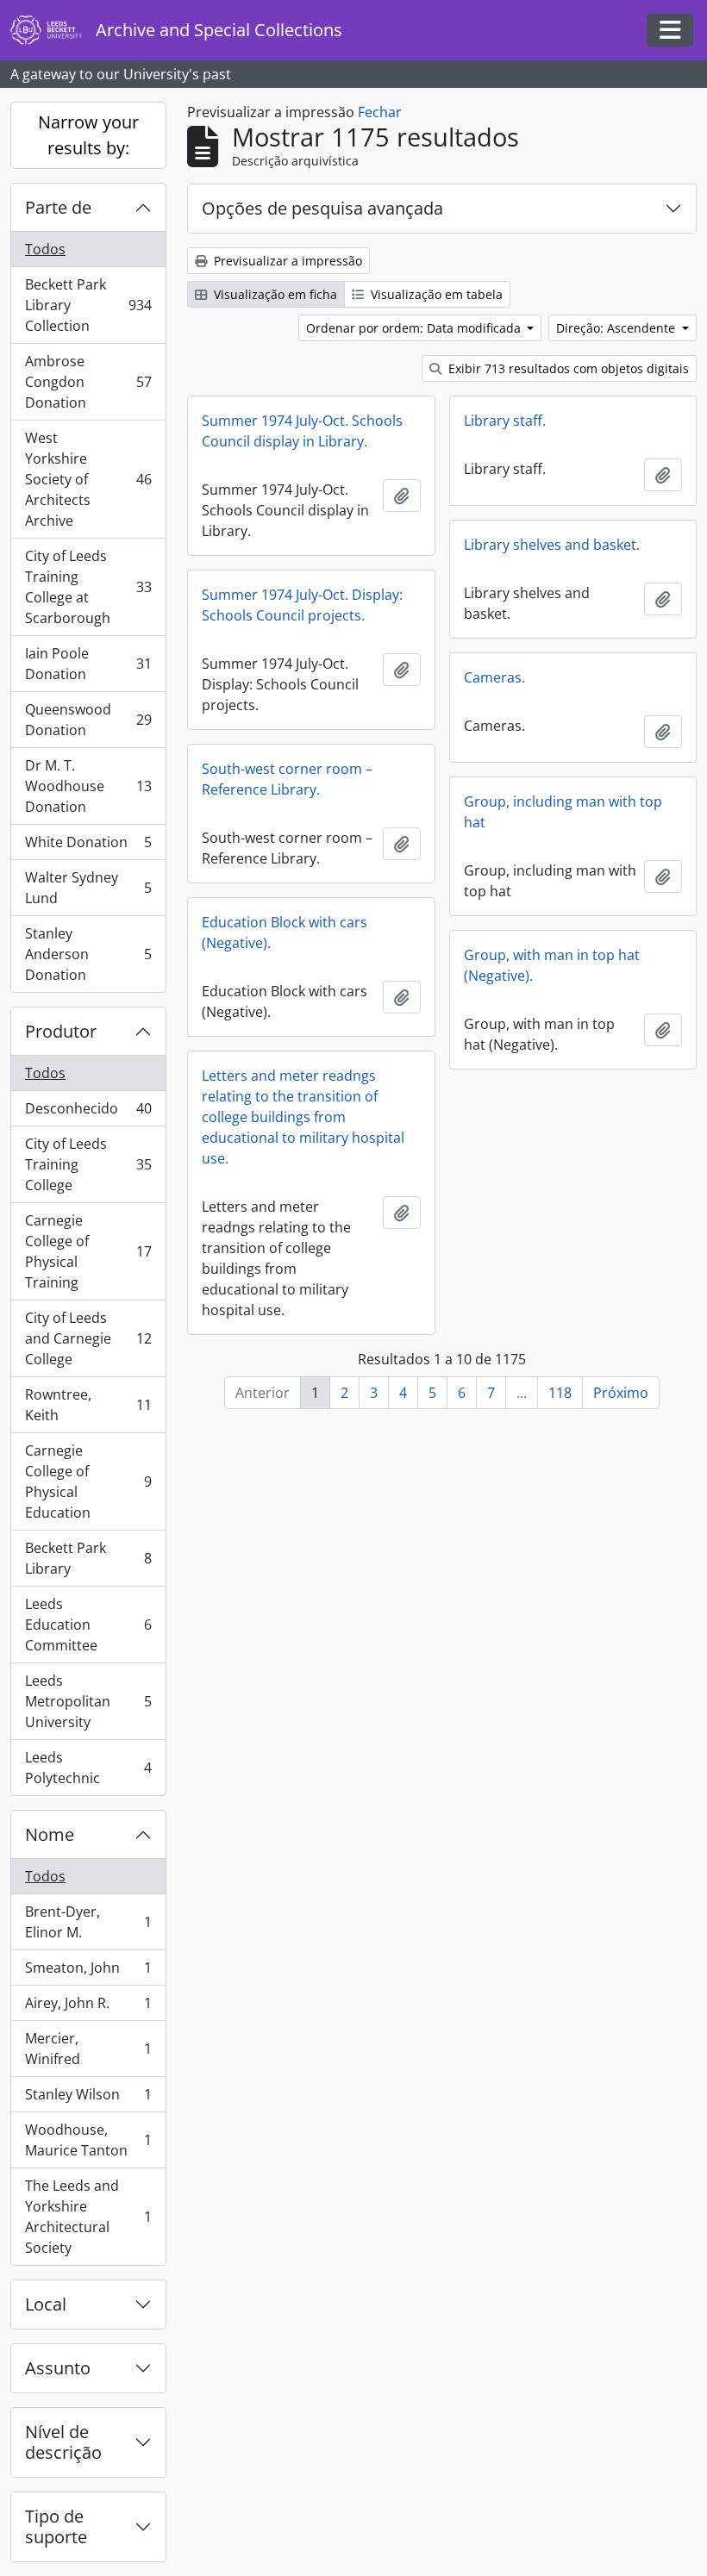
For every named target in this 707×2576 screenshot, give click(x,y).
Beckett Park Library (88, 1558)
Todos (45, 249)
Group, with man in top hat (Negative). (552, 965)
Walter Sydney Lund (88, 888)
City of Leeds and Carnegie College (88, 1338)
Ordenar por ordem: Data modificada (415, 328)
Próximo (621, 1393)
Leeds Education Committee (88, 1625)
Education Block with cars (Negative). (285, 932)
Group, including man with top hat (563, 812)
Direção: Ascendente (617, 328)
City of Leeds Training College (88, 1164)
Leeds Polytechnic (88, 1768)
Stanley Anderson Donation (88, 954)
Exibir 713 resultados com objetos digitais (567, 368)
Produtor (61, 1031)
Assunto (58, 2368)
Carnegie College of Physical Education (88, 1481)
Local (46, 2304)
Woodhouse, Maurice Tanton (88, 2140)
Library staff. (505, 421)
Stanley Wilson (88, 2099)
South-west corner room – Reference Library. (287, 779)
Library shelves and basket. (552, 545)
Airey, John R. (88, 2007)
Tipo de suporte (56, 2526)
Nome (50, 1834)
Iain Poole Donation (88, 664)
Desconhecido (88, 1113)
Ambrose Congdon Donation (88, 382)
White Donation (88, 846)
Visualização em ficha (274, 294)
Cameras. (494, 677)
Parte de (58, 207)
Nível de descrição (63, 2442)
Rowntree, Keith (88, 1405)
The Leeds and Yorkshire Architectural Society (88, 2217)
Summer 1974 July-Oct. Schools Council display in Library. (302, 431)
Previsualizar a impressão (286, 261)
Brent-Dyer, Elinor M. (88, 1922)
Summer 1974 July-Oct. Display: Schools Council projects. (302, 605)
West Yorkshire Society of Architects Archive (88, 479)
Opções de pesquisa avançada (322, 208)
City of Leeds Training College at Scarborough (88, 587)
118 (560, 1393)
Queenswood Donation (88, 720)
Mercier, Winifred (88, 2049)
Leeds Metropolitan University (88, 1701)
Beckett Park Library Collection (88, 305)
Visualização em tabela (435, 294)
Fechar (380, 112)
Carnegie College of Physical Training (88, 1251)
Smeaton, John (88, 1972)
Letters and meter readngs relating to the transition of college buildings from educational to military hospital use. (303, 1117)
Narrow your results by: (88, 135)
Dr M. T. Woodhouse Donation (88, 786)
